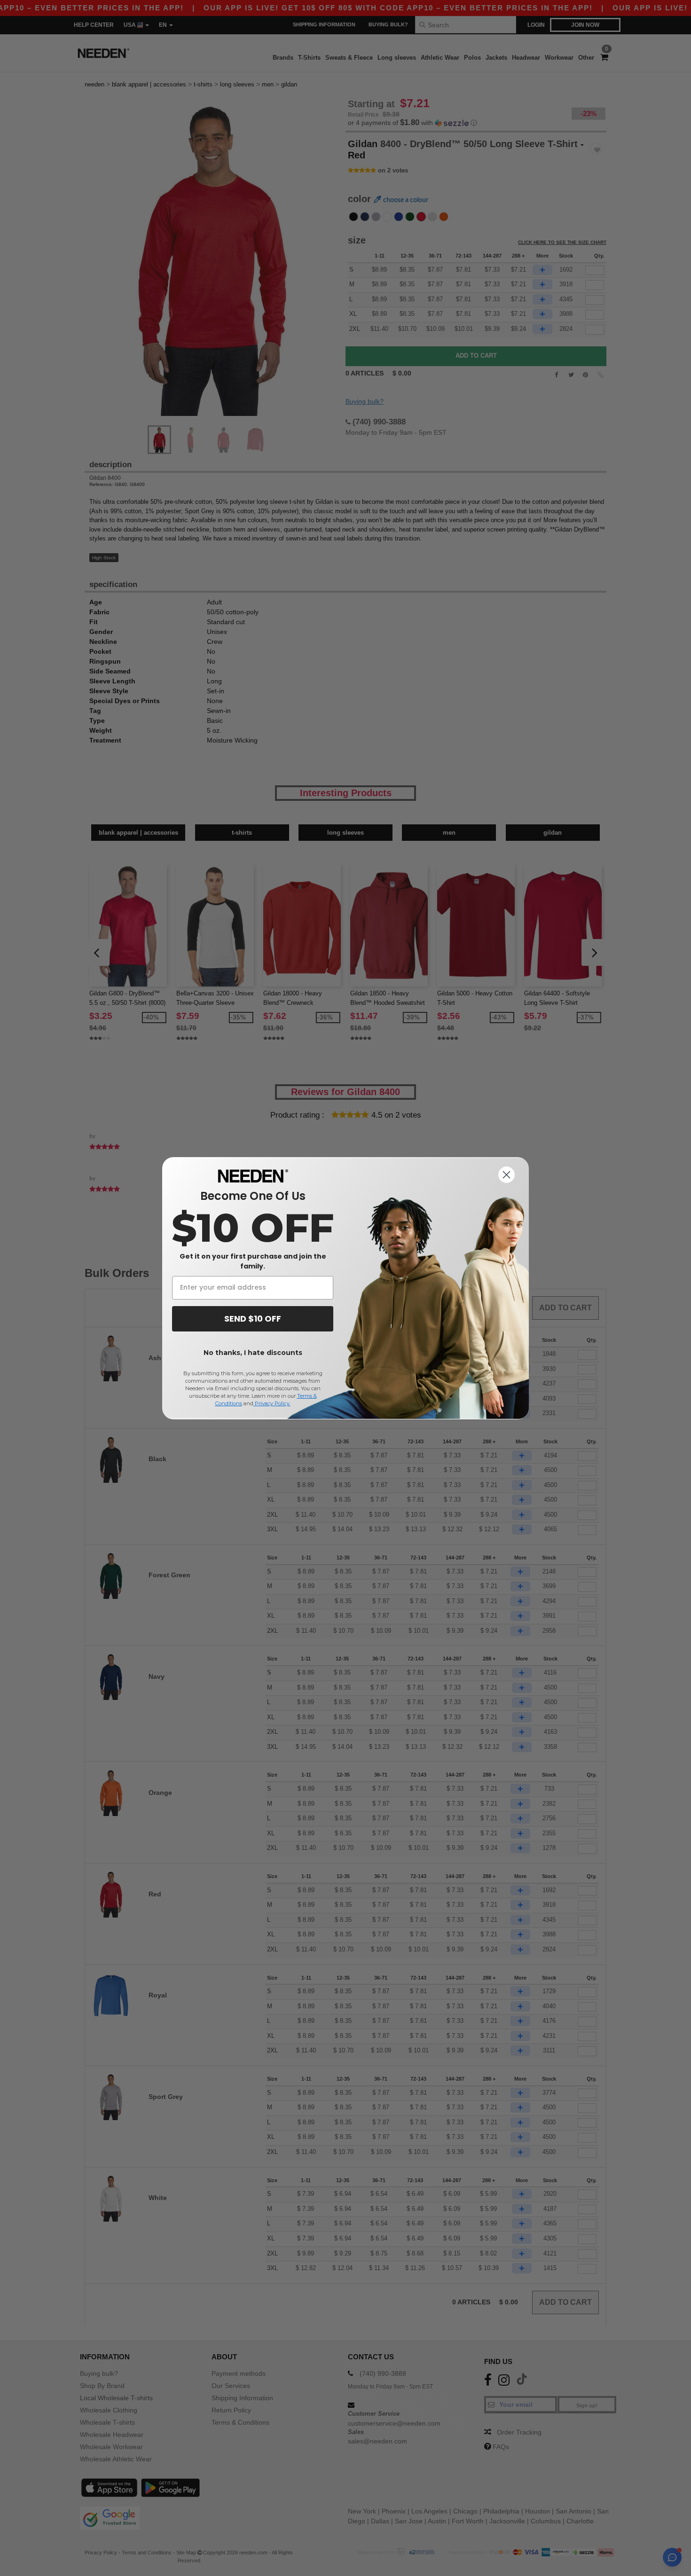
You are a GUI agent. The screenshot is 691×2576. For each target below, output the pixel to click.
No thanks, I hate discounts (253, 1353)
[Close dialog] (506, 1175)
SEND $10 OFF (253, 1319)
